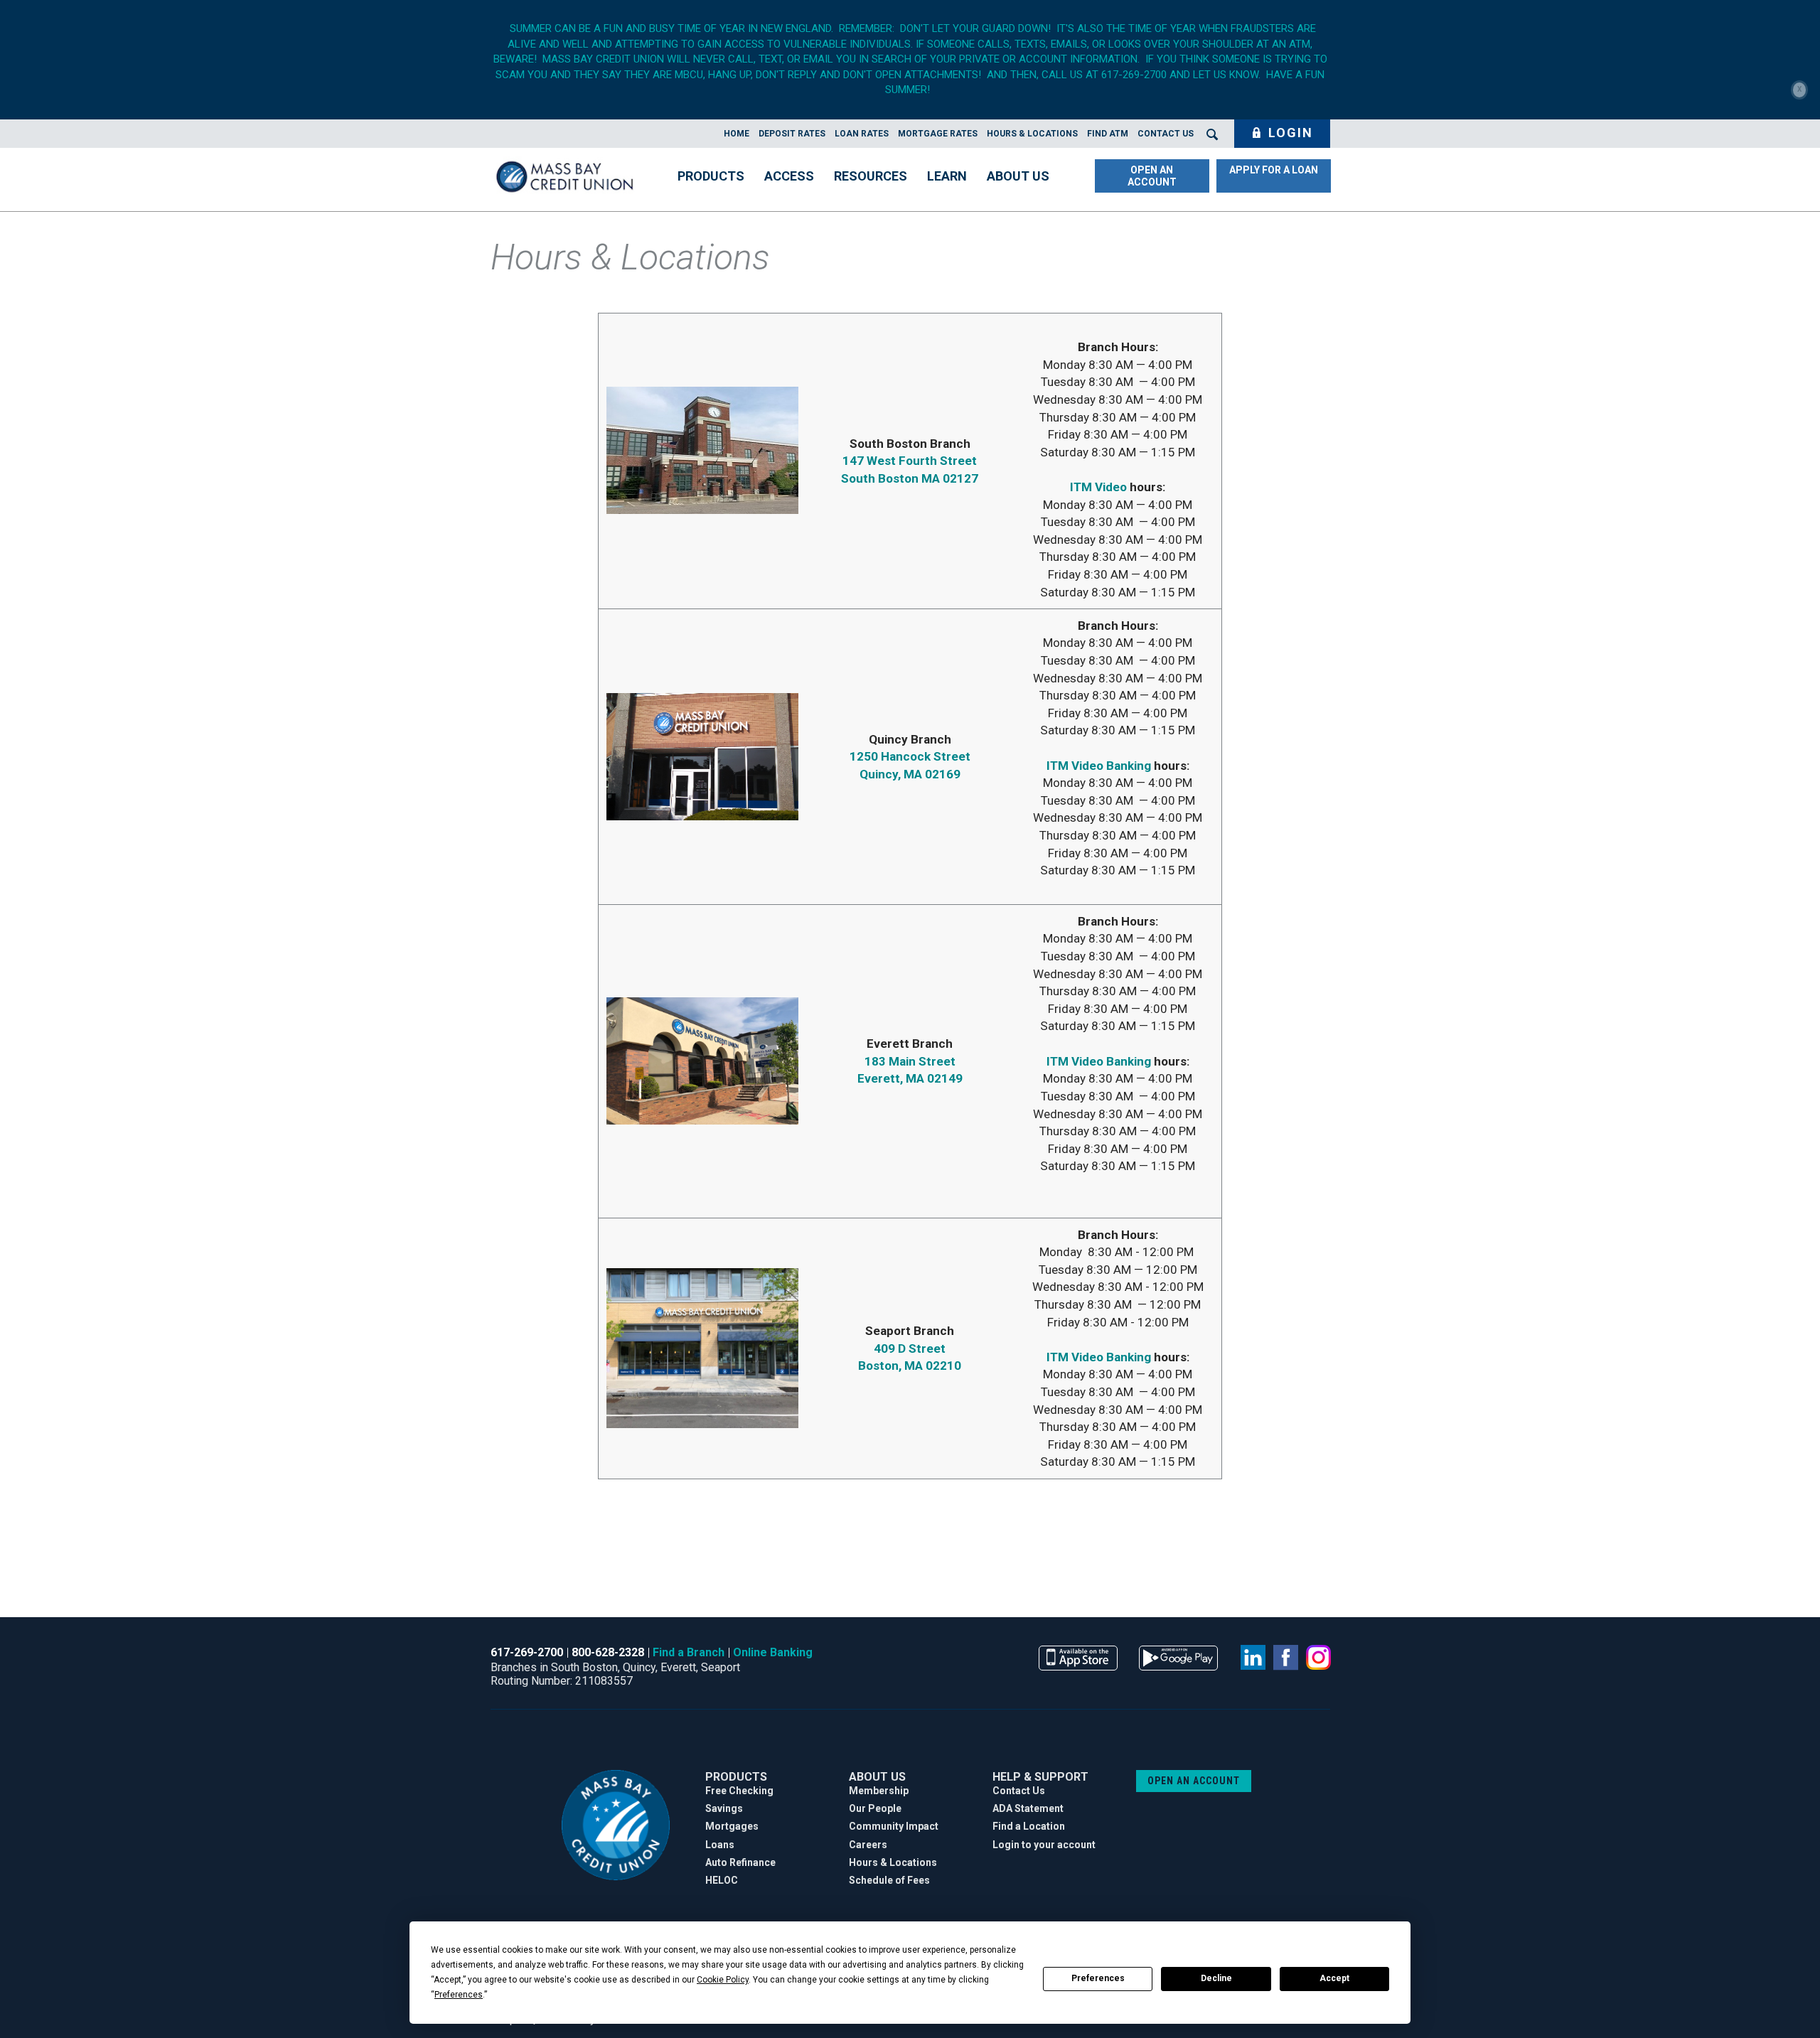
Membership (879, 1791)
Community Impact (894, 1826)
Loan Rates (862, 134)
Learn (947, 176)
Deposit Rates (792, 134)
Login (1291, 133)
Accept (1334, 1978)
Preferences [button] (459, 1995)
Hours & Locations (1032, 134)
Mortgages (732, 1826)
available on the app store (1078, 1658)
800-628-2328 (608, 1652)
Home (737, 134)
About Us (1018, 176)
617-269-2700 (527, 1652)
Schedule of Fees (889, 1880)
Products (711, 176)
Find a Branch (689, 1652)
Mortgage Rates (938, 134)
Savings (724, 1808)
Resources (871, 176)
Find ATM (1108, 134)
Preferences (1098, 1978)
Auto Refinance (740, 1862)
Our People (875, 1808)
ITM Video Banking (1099, 766)
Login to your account (1044, 1845)
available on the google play (1178, 1658)
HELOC (722, 1880)
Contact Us (1166, 134)
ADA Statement (1028, 1808)
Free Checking (739, 1791)
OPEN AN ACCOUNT (1152, 176)
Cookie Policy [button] (723, 1980)
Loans (720, 1845)
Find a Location (1029, 1826)
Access (789, 176)
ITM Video (1098, 487)
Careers (868, 1845)
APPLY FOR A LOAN (1274, 170)
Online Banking (773, 1652)
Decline (1216, 1978)
